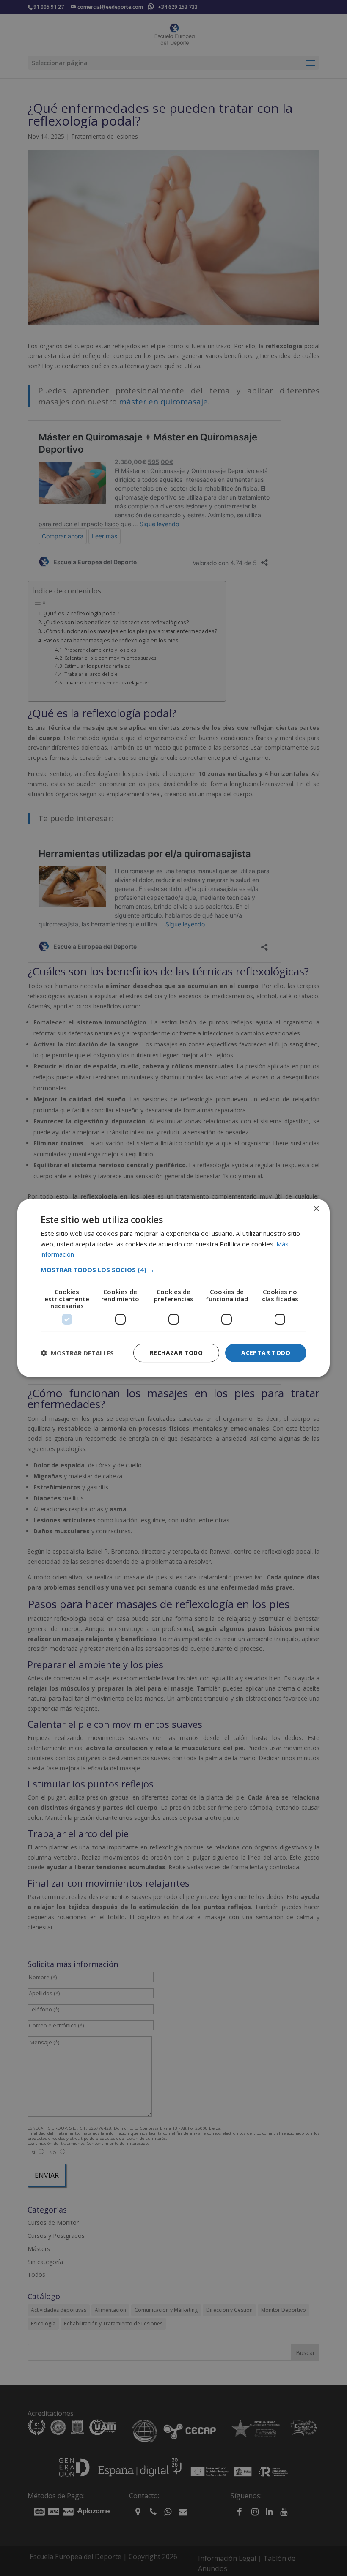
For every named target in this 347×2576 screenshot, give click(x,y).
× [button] (316, 1209)
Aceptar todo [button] (266, 1353)
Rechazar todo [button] (176, 1353)
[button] (173, 1270)
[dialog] (173, 1288)
